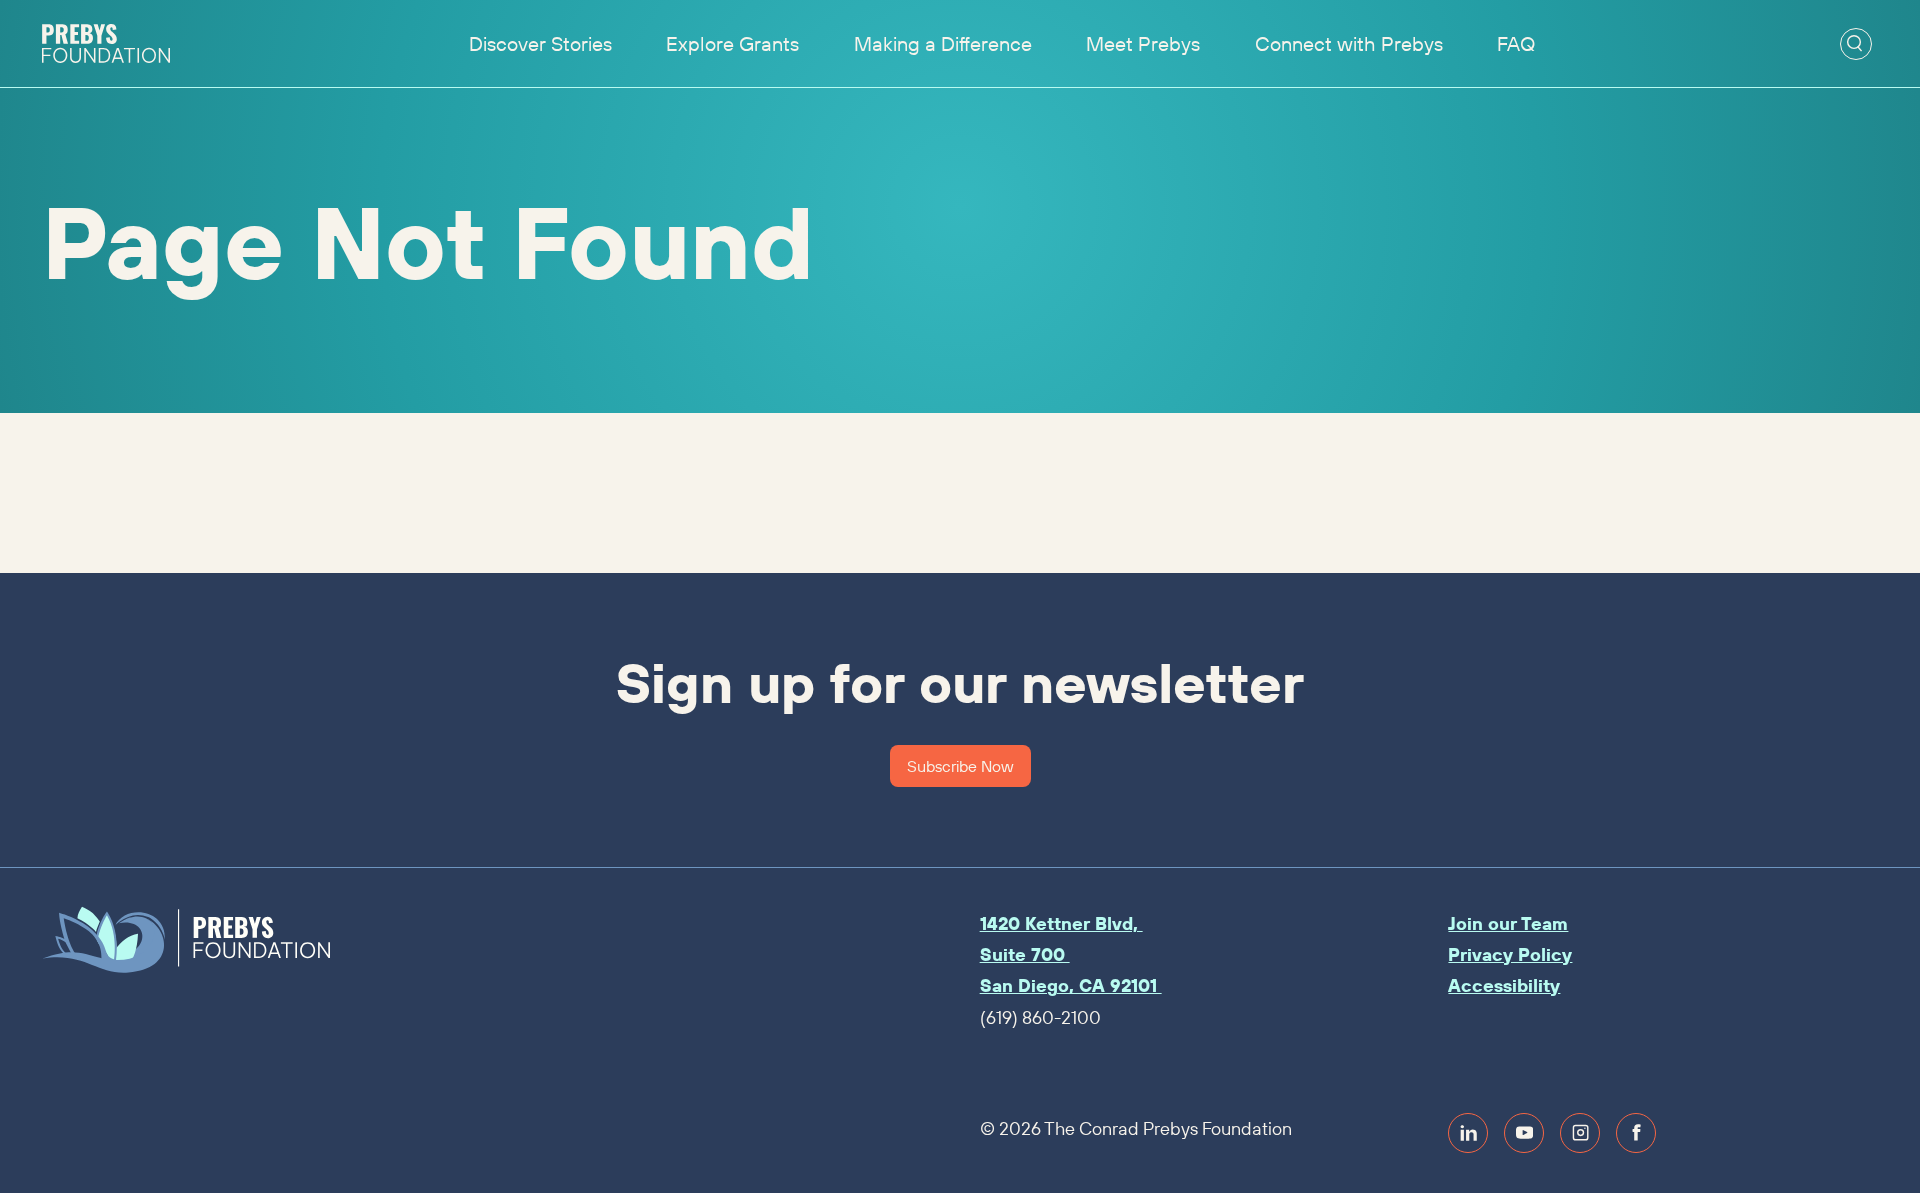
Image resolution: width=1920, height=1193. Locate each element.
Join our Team (1508, 923)
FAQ (1516, 43)
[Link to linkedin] (1468, 1133)
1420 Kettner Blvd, (1061, 923)
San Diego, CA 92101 (1071, 985)
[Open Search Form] (1856, 44)
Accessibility (1504, 985)
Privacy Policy (1510, 954)
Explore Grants (732, 43)
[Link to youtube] (1524, 1133)
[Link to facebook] (1636, 1133)
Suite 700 (1025, 954)
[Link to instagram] (1580, 1133)
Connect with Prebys (1349, 43)
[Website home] (106, 44)
